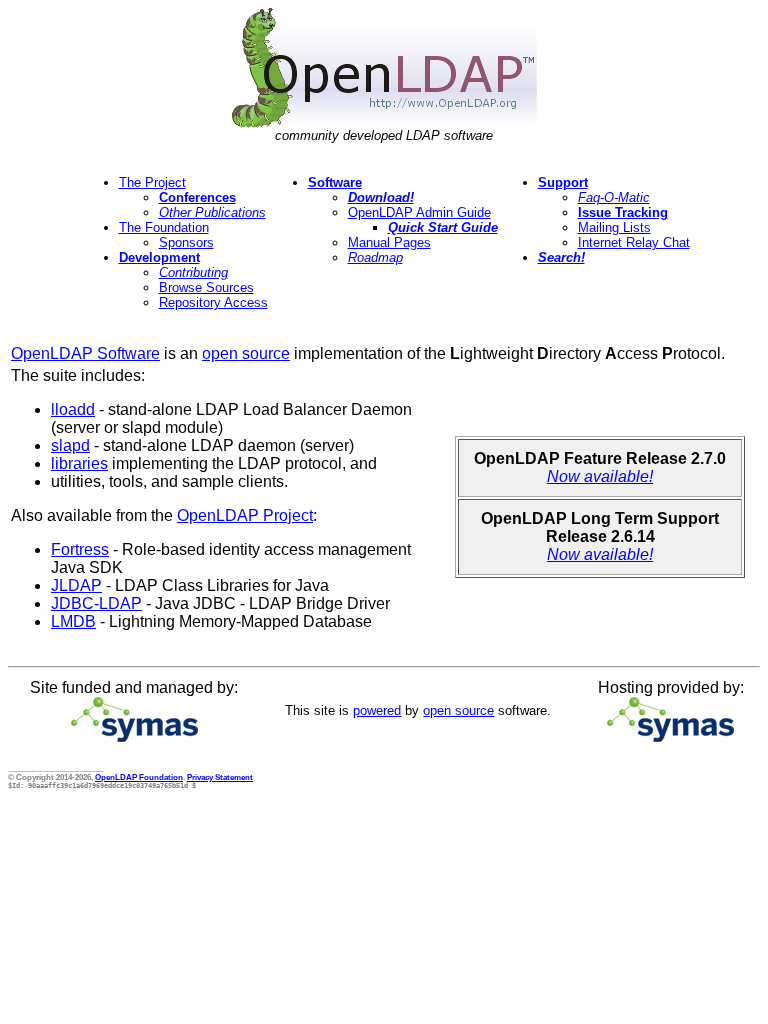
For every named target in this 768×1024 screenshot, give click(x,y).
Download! (381, 197)
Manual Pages (389, 242)
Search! (561, 257)
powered (377, 710)
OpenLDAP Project (245, 515)
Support (563, 182)
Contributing (193, 272)
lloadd (73, 409)
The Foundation (164, 227)
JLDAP (76, 585)
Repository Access (213, 302)
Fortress (80, 549)
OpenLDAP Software (85, 353)
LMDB (73, 621)
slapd (70, 445)
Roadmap (375, 257)
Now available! (600, 476)
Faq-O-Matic (614, 197)
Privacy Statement (220, 777)
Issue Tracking (623, 212)
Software (335, 182)
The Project (152, 182)
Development (159, 257)
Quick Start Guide (443, 227)
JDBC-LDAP (96, 603)
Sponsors (186, 242)
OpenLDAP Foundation (139, 777)
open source (246, 353)
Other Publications (212, 212)
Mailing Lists (614, 227)
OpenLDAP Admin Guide (419, 212)
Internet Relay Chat (634, 242)
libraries (79, 463)
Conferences (197, 197)
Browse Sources (206, 287)
